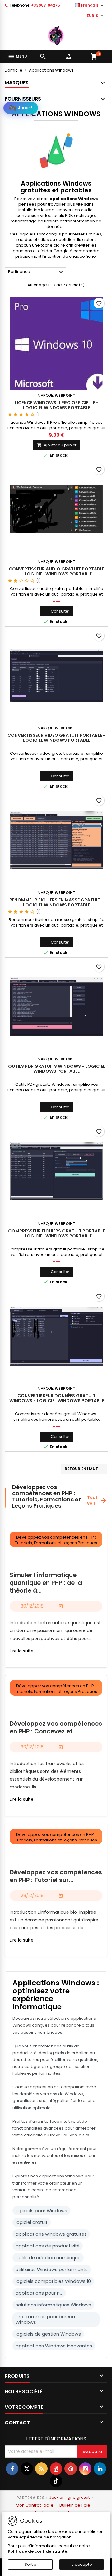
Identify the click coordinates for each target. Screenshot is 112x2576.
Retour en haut (85, 1469)
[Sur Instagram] (85, 2469)
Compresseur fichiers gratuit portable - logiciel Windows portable (56, 1233)
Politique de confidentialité (37, 2551)
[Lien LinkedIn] (100, 2469)
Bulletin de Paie (75, 2505)
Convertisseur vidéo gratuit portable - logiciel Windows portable (56, 738)
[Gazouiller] (27, 2469)
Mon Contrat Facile (35, 2505)
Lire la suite (22, 1651)
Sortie (30, 2564)
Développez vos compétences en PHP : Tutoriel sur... (56, 1876)
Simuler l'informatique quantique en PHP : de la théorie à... (46, 1583)
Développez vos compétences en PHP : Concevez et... (56, 1728)
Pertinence (36, 272)
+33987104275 (46, 5)
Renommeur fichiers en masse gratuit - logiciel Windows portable (56, 902)
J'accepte (82, 2564)
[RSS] (41, 2469)
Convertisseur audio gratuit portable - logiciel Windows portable (56, 571)
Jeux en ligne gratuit (69, 2497)
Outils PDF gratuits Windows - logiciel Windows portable (57, 1069)
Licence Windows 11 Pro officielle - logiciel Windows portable (56, 405)
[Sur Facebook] (12, 2469)
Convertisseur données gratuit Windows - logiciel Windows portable (57, 1398)
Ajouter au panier (57, 445)
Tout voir (97, 1500)
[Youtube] (56, 2469)
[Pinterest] (71, 2469)
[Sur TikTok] (56, 2481)
